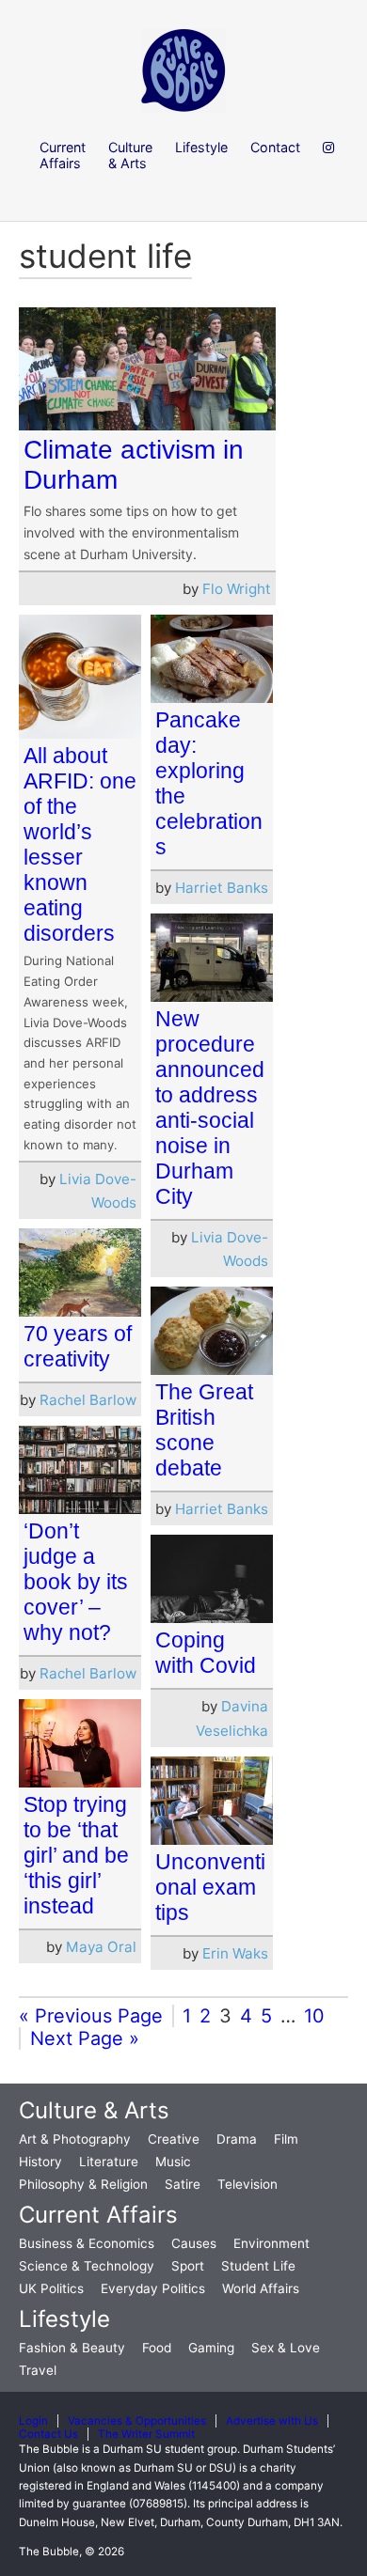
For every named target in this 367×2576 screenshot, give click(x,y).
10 (314, 2016)
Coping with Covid (206, 1653)
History (40, 2162)
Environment (271, 2243)
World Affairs (261, 2288)
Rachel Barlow (88, 1400)
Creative (174, 2139)
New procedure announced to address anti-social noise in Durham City (210, 1108)
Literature (109, 2162)
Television (247, 2184)
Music (173, 2162)
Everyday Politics (153, 2288)
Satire (183, 2184)
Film (286, 2139)
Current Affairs (98, 2215)
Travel (38, 2370)
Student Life (258, 2266)
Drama (237, 2139)
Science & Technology (87, 2266)
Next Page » (85, 2038)
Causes (194, 2243)
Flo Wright (237, 589)
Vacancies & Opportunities (137, 2421)
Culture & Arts (94, 2110)
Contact (275, 147)
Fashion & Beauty (72, 2348)
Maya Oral (101, 1947)
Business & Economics (87, 2243)
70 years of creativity (78, 1346)
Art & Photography (75, 2139)
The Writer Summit (146, 2434)
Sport (188, 2266)
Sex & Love (286, 2348)
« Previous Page (91, 2016)
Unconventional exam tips (210, 1887)
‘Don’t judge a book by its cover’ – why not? (76, 1582)
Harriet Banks (222, 888)
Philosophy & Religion (83, 2184)
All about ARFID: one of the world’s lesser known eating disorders (80, 844)
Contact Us (48, 2434)
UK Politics (51, 2288)
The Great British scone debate (204, 1430)
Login (33, 2421)
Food (157, 2348)
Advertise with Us (272, 2421)
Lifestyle (64, 2319)
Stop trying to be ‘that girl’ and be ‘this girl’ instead (76, 1855)
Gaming (211, 2348)
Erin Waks (235, 1953)
